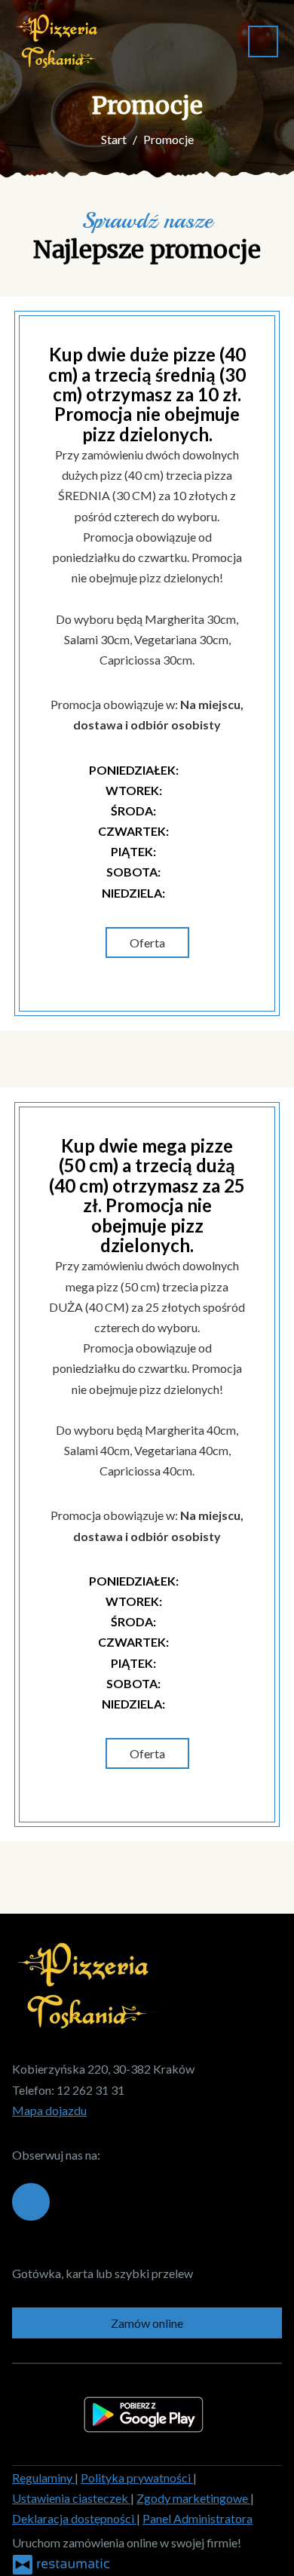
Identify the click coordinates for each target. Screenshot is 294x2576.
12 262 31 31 (90, 2090)
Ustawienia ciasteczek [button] (71, 2498)
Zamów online (147, 2323)
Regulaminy (43, 2478)
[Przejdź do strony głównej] (59, 41)
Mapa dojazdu (49, 2110)
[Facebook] (31, 2202)
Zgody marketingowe (193, 2498)
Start (114, 139)
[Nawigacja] (263, 41)
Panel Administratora (198, 2518)
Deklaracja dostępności (74, 2518)
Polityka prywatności (137, 2478)
